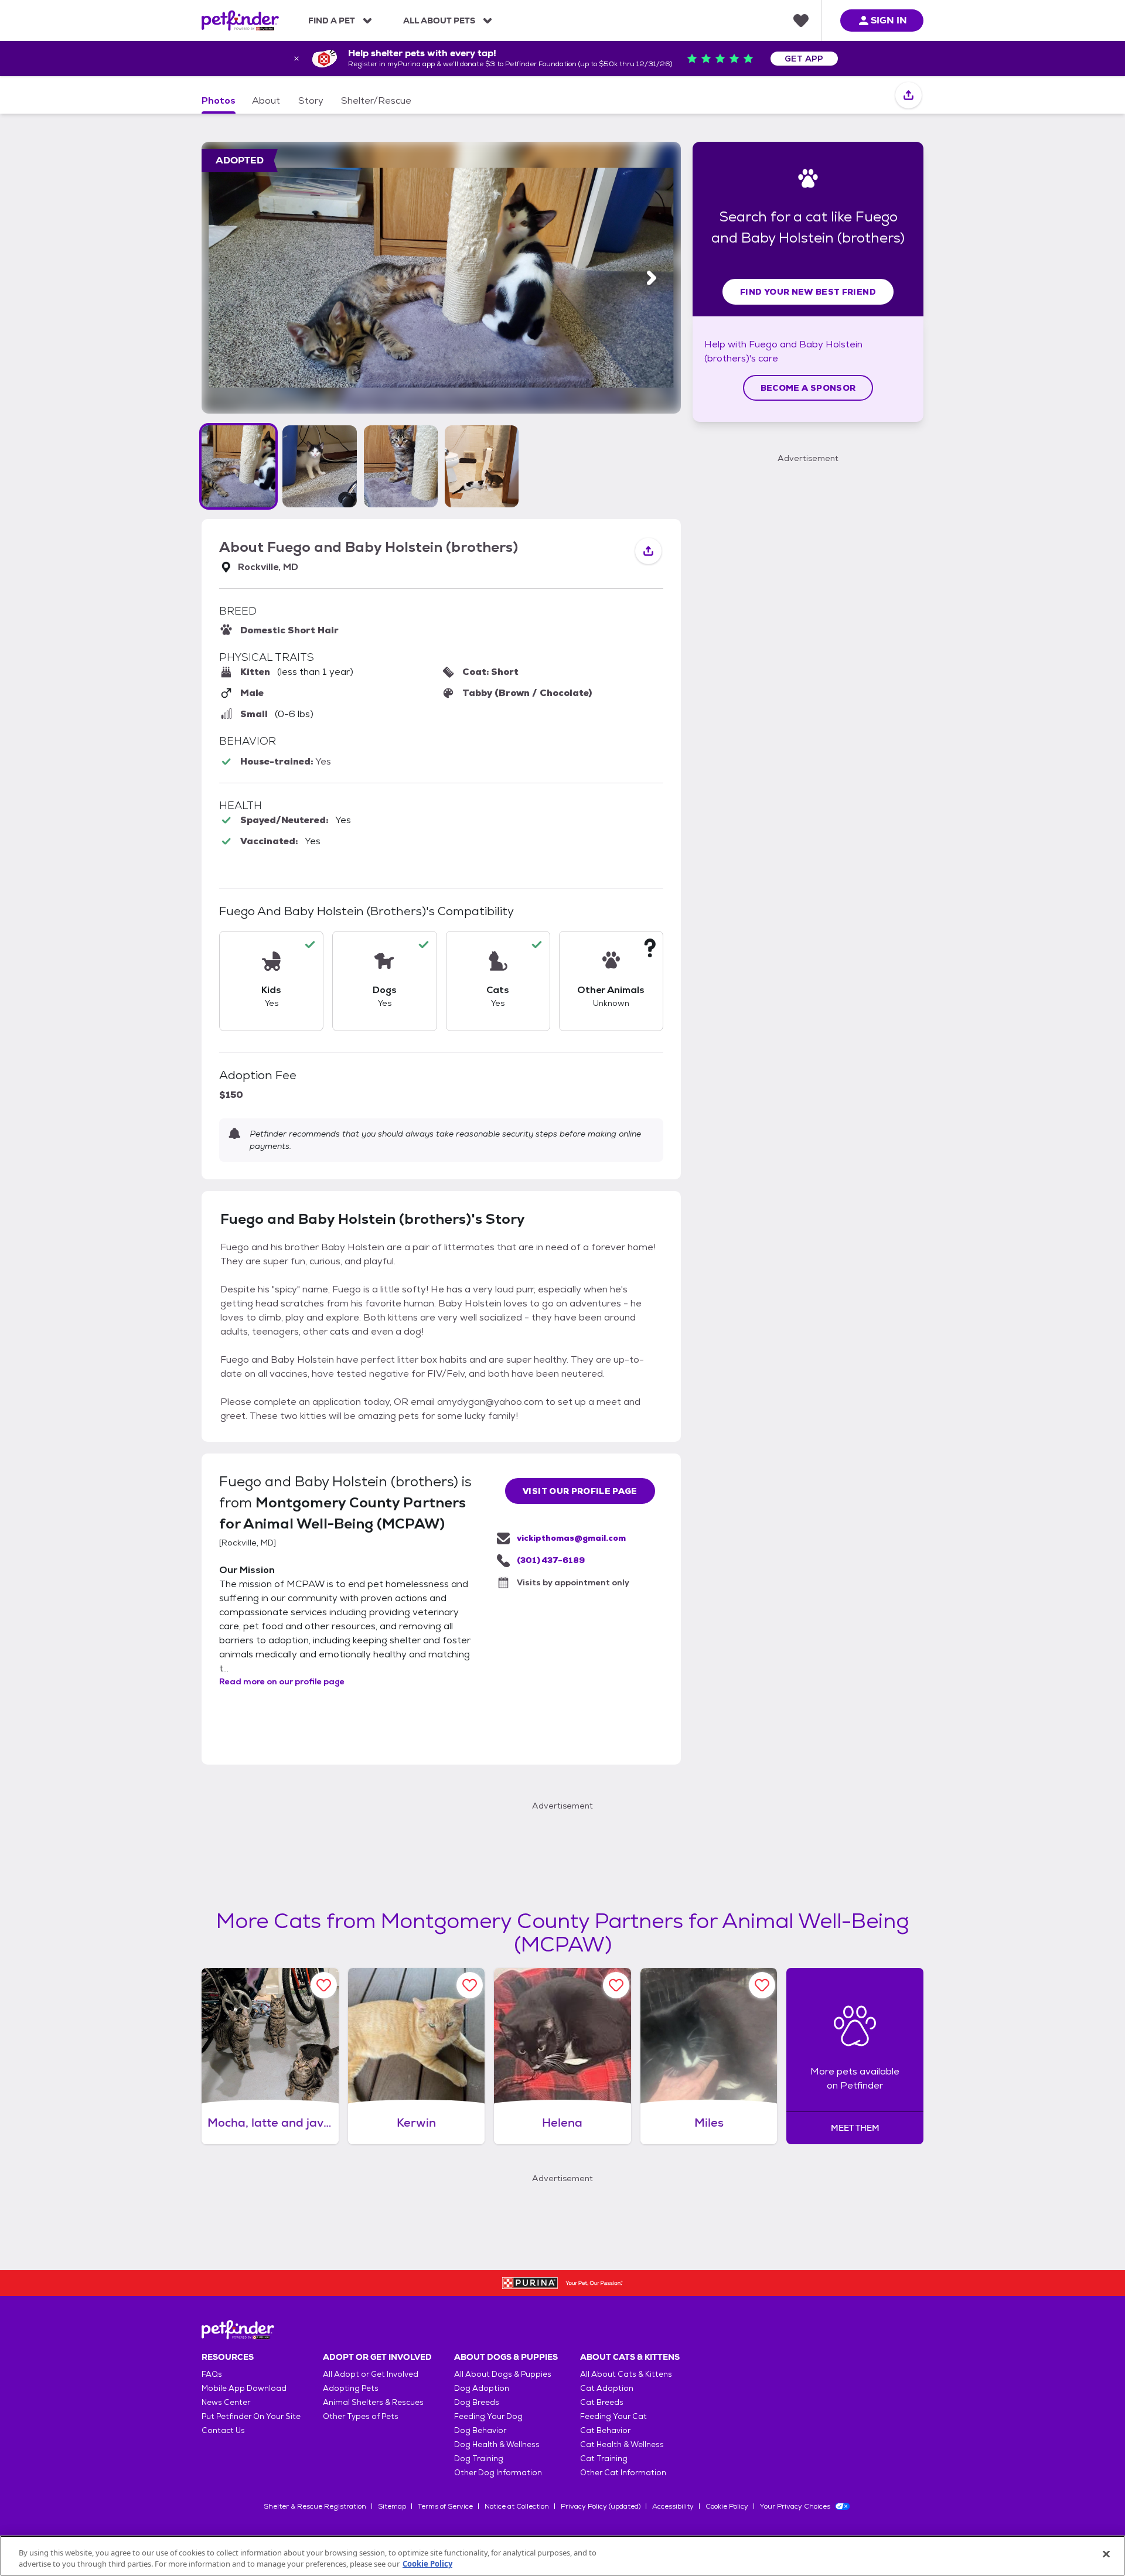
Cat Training (604, 2459)
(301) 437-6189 (551, 1560)
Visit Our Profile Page (580, 1491)
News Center (226, 2402)
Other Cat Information (623, 2473)
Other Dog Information (498, 2473)
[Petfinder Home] (240, 21)
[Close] (1106, 2554)
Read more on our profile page (282, 1681)
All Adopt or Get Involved (371, 2374)
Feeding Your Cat (613, 2416)
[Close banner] (296, 59)
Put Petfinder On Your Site (251, 2416)
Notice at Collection (517, 2506)
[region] (562, 2556)
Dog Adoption (482, 2388)
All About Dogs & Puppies (503, 2374)
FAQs (212, 2374)
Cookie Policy (727, 2506)
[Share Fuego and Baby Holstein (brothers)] (908, 96)
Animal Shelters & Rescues (373, 2402)
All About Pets (439, 21)
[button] (238, 466)
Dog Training (479, 2459)
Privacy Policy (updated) (601, 2506)
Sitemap (392, 2506)
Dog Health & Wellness (497, 2444)
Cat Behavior (605, 2430)
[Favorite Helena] (616, 1985)
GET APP (804, 59)
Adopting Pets (351, 2388)
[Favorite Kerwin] (470, 1985)
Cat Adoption (607, 2388)
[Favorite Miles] (762, 1985)
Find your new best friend (808, 292)
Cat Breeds (602, 2402)
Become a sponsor (808, 388)
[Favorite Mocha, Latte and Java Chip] (324, 1985)
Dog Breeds (477, 2402)
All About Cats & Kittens (626, 2374)
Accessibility (673, 2506)
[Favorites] (801, 21)
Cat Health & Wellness (622, 2444)
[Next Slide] (652, 278)
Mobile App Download (244, 2388)
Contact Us (223, 2430)
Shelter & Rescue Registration (315, 2506)
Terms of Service (445, 2506)
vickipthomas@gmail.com (571, 1538)
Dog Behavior (480, 2430)
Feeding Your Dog (488, 2416)
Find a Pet (332, 21)
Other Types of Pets (361, 2416)
